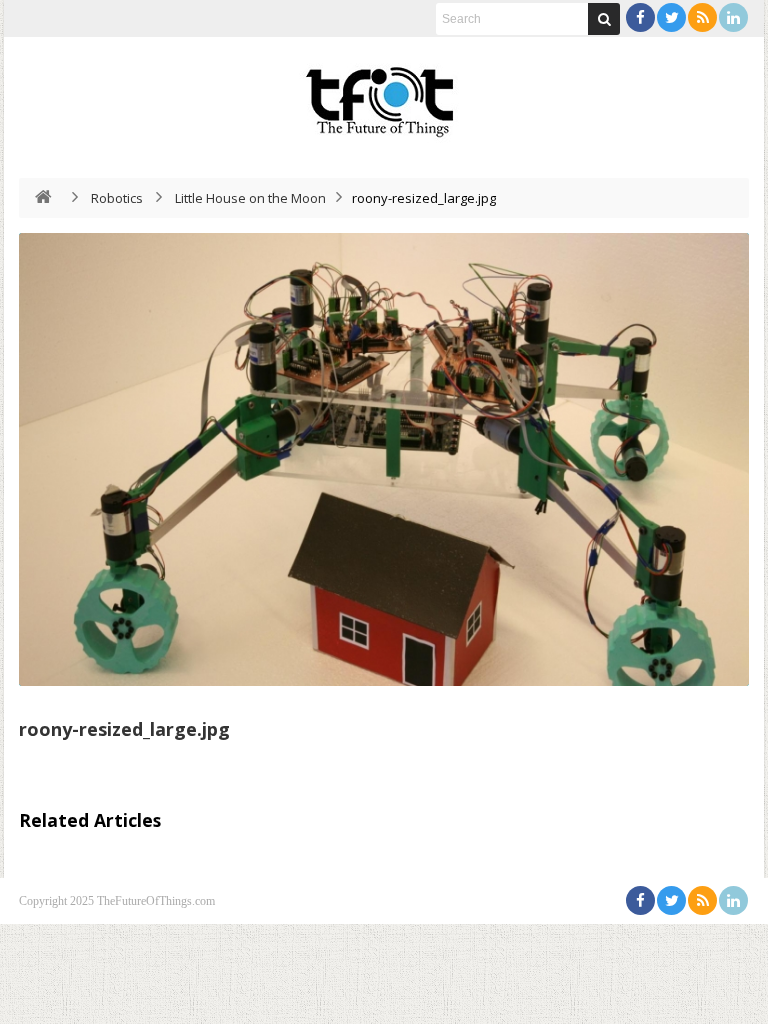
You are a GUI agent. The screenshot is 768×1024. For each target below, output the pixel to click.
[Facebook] (640, 17)
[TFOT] (384, 95)
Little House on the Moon (250, 198)
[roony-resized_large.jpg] (384, 459)
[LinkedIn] (733, 17)
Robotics (117, 198)
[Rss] (702, 17)
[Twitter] (671, 17)
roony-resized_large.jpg (124, 729)
